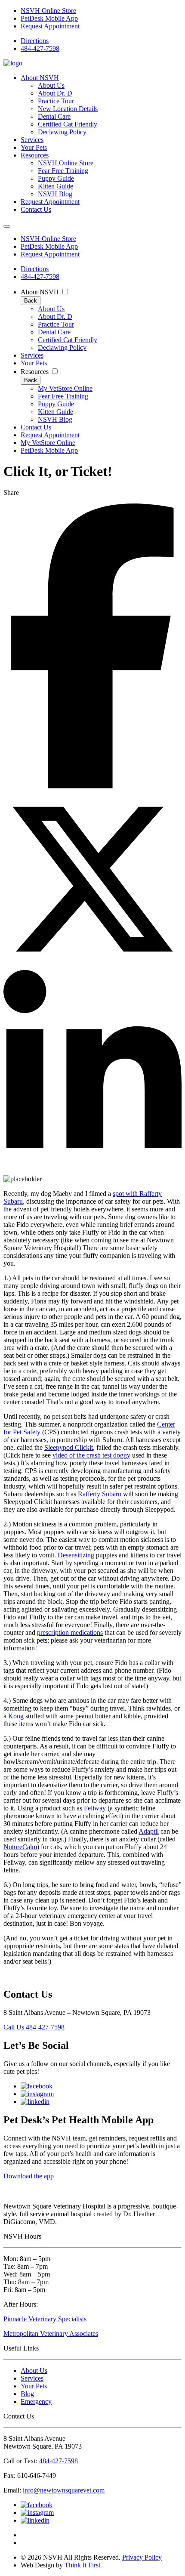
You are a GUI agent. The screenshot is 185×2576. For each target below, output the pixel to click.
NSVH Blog (55, 194)
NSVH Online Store (48, 11)
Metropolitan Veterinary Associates (51, 2334)
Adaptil (149, 1831)
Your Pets (34, 147)
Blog (27, 2394)
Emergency (36, 2401)
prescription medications (70, 1632)
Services (32, 140)
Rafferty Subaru (100, 1494)
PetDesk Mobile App (49, 18)
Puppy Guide (56, 178)
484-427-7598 (40, 48)
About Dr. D (55, 93)
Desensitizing (76, 1555)
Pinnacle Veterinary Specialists (45, 2319)
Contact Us (36, 209)
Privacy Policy (142, 2557)
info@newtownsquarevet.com (64, 2490)
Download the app (29, 2176)
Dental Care (54, 116)
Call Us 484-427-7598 (34, 2027)
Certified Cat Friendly (68, 124)
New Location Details (68, 109)
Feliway (95, 1808)
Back (31, 301)
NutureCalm (20, 1847)
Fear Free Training (63, 171)
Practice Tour (56, 101)
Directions (35, 41)
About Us (51, 85)
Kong (16, 1716)
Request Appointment (50, 26)
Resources (35, 155)
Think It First (82, 2565)
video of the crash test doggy (91, 1455)
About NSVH (40, 78)
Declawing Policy (62, 132)
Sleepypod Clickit (69, 1447)
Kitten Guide (55, 186)
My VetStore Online (65, 388)
